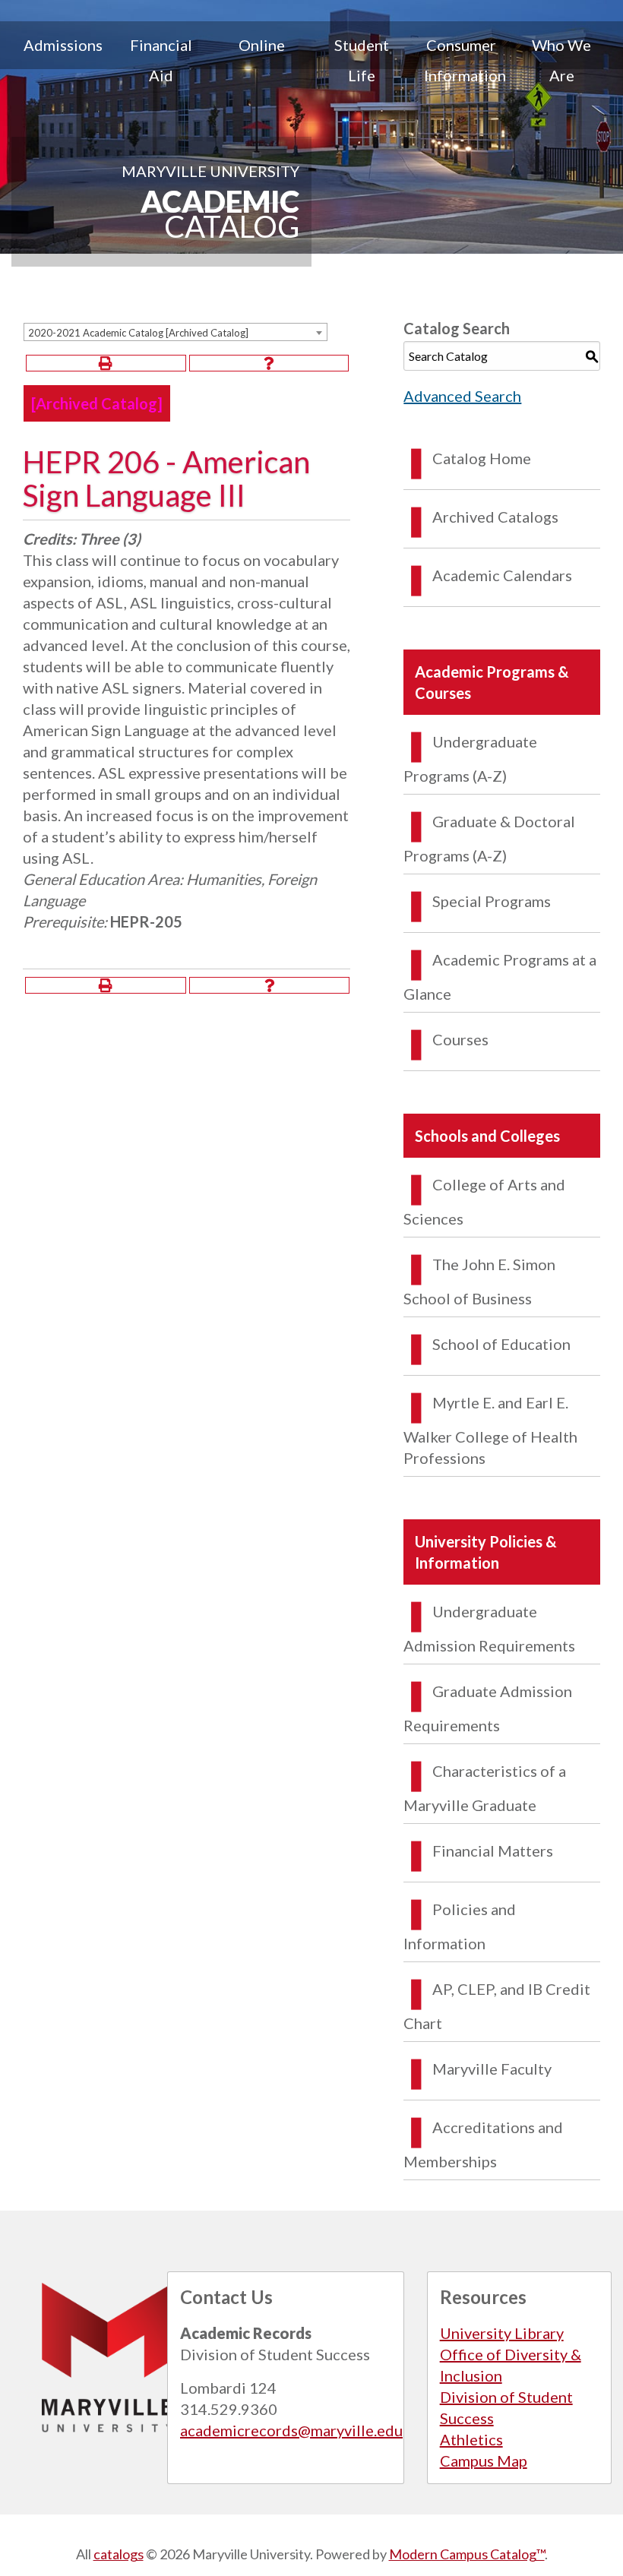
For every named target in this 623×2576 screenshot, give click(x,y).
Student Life (362, 60)
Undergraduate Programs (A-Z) (470, 759)
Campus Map (484, 2461)
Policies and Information (460, 1926)
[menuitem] (62, 60)
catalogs (119, 2554)
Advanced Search (462, 396)
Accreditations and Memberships (483, 2144)
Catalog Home (482, 458)
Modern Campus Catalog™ (467, 2554)
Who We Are (561, 60)
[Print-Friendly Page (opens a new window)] (106, 363)
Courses (460, 1039)
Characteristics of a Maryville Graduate (485, 1788)
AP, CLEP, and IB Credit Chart (497, 2006)
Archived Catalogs (495, 517)
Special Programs (492, 901)
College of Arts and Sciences (484, 1201)
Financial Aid (161, 60)
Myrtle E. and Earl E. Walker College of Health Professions (490, 1430)
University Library (502, 2333)
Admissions (63, 45)
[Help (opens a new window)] (269, 363)
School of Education (501, 1344)
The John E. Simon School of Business (479, 1281)
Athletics (471, 2439)
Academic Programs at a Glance (500, 977)
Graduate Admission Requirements (488, 1708)
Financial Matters (493, 1851)
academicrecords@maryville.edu (291, 2430)
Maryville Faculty (492, 2069)
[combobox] (176, 332)
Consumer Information (465, 60)
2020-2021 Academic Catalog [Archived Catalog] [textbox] (138, 333)
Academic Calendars (502, 575)
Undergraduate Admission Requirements (489, 1628)
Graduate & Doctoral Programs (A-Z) (489, 838)
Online (262, 45)
